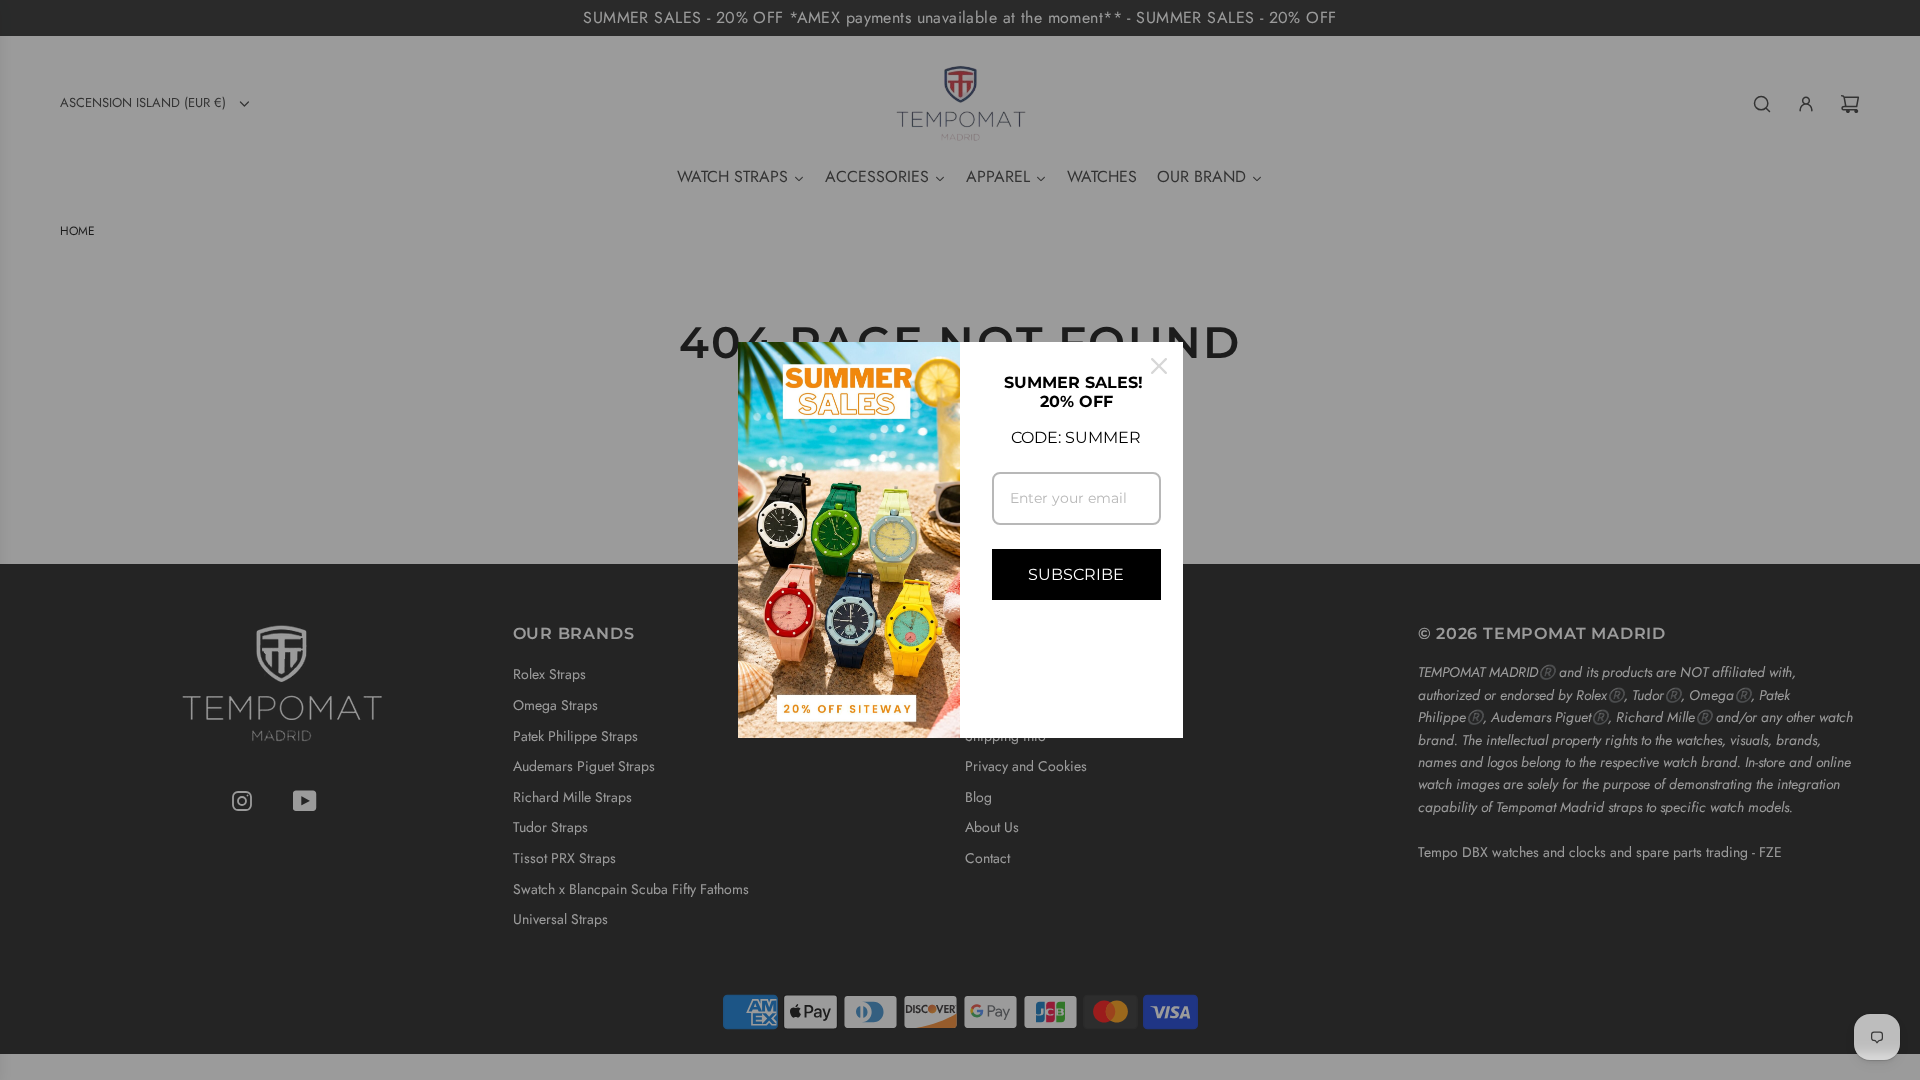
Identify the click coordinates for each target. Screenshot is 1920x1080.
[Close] (1159, 366)
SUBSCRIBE (1076, 574)
